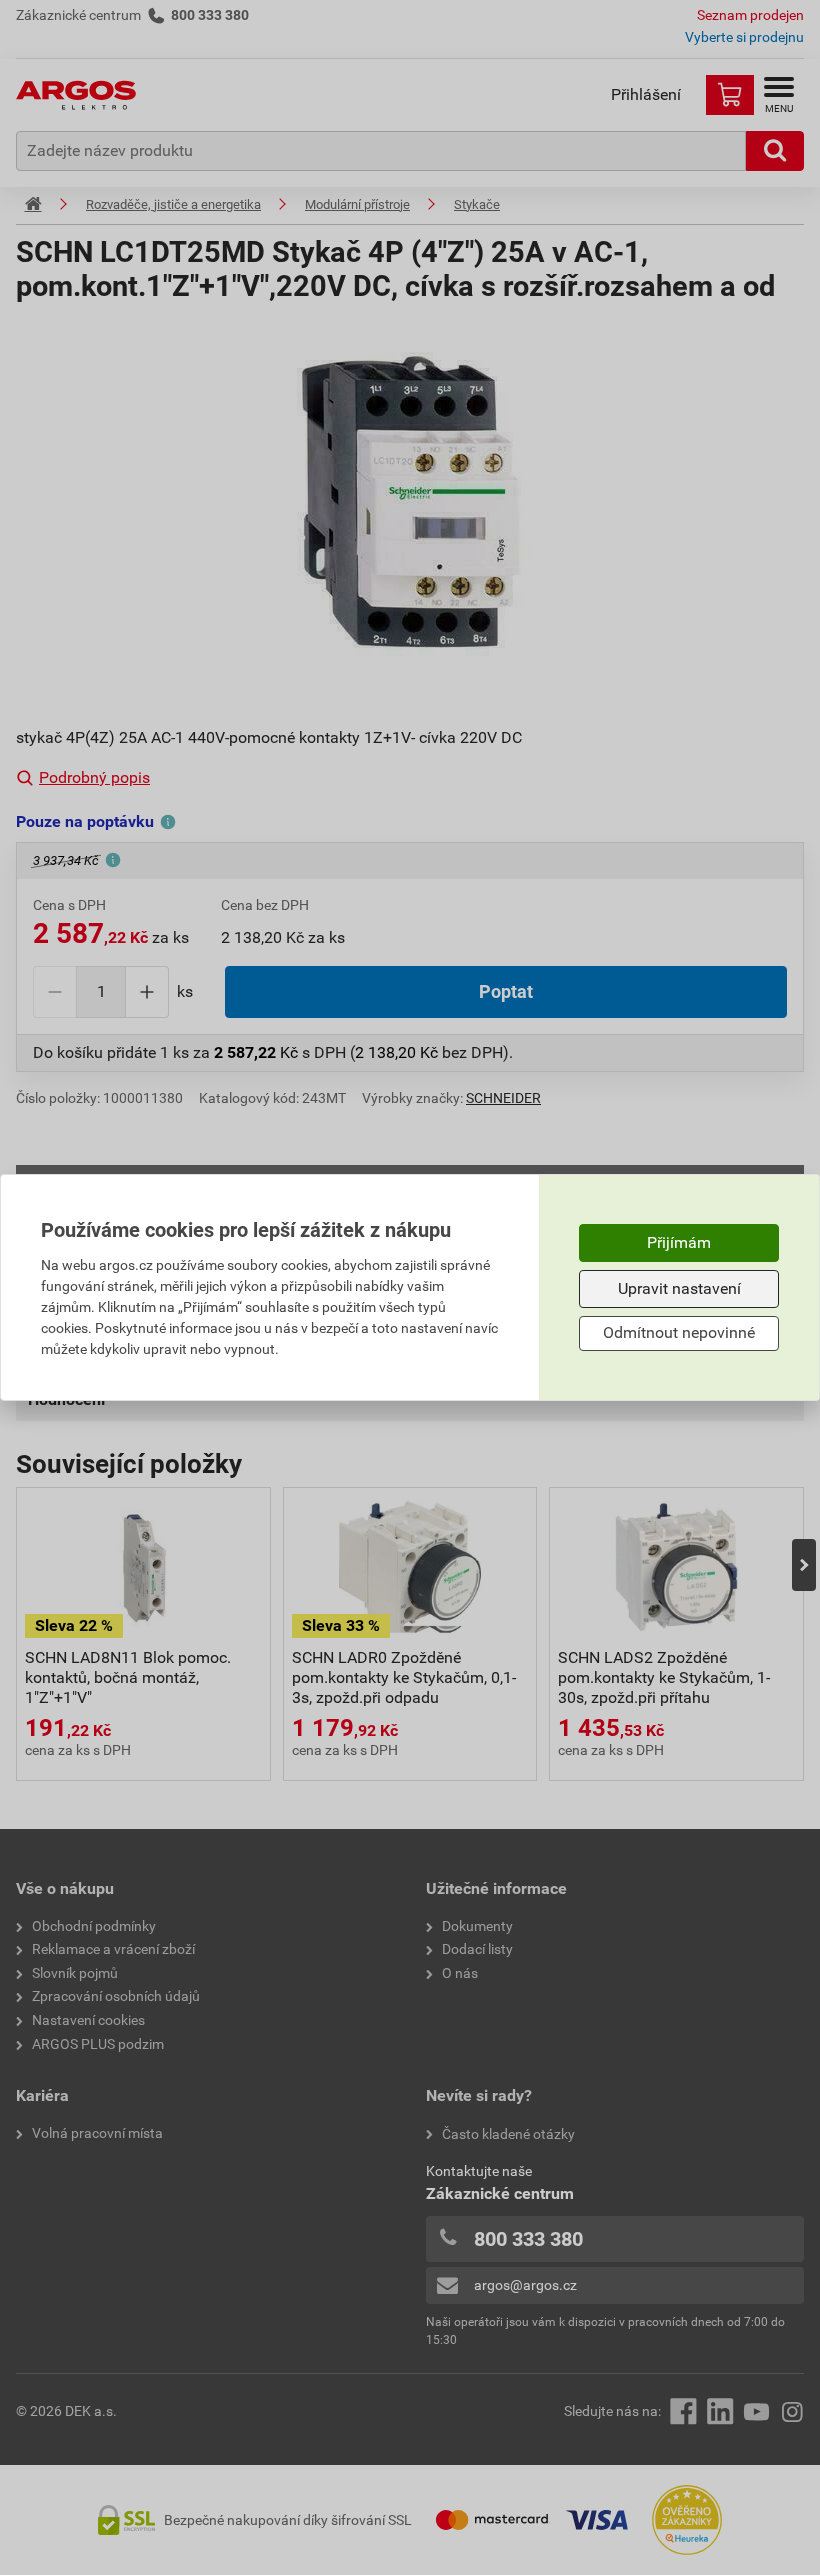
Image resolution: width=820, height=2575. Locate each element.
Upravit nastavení (679, 1288)
